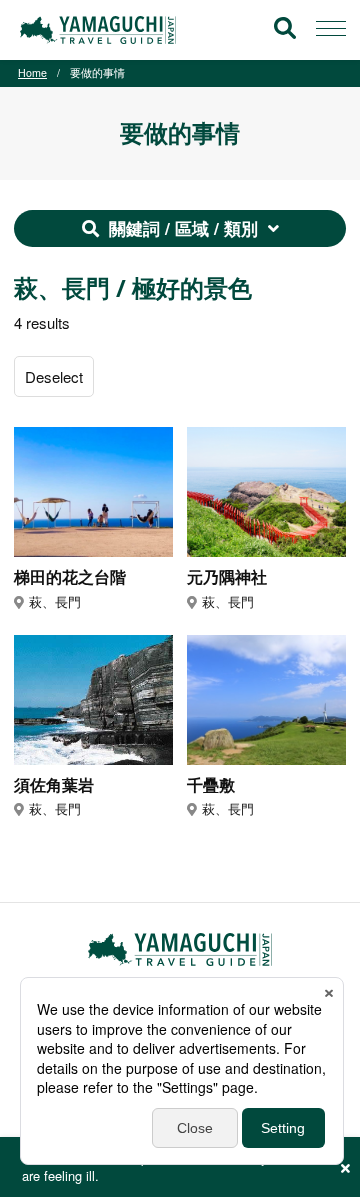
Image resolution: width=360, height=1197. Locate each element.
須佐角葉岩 (54, 785)
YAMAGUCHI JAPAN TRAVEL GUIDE (101, 30)
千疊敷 (211, 785)
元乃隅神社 (227, 577)
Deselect (54, 376)
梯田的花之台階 (70, 577)
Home (32, 72)
